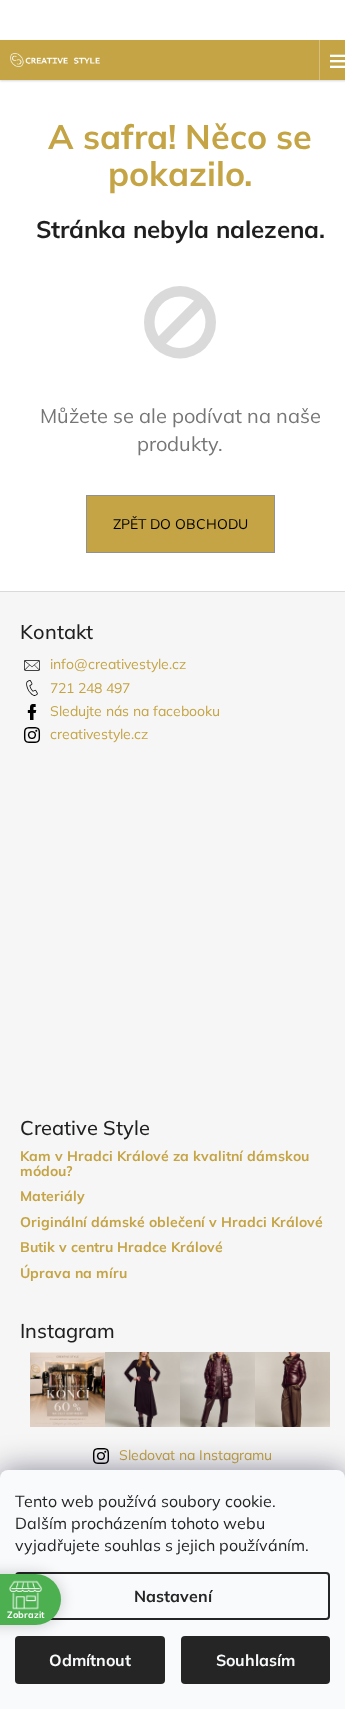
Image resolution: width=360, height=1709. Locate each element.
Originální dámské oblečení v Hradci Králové (171, 1222)
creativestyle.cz (99, 734)
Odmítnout (90, 1660)
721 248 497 (90, 688)
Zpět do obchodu (180, 524)
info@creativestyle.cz (118, 664)
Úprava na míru (73, 1273)
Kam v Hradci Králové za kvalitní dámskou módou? (164, 1164)
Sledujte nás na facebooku (135, 711)
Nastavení (173, 1596)
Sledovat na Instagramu (195, 1455)
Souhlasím (255, 1660)
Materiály (52, 1196)
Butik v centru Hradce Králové (121, 1247)
